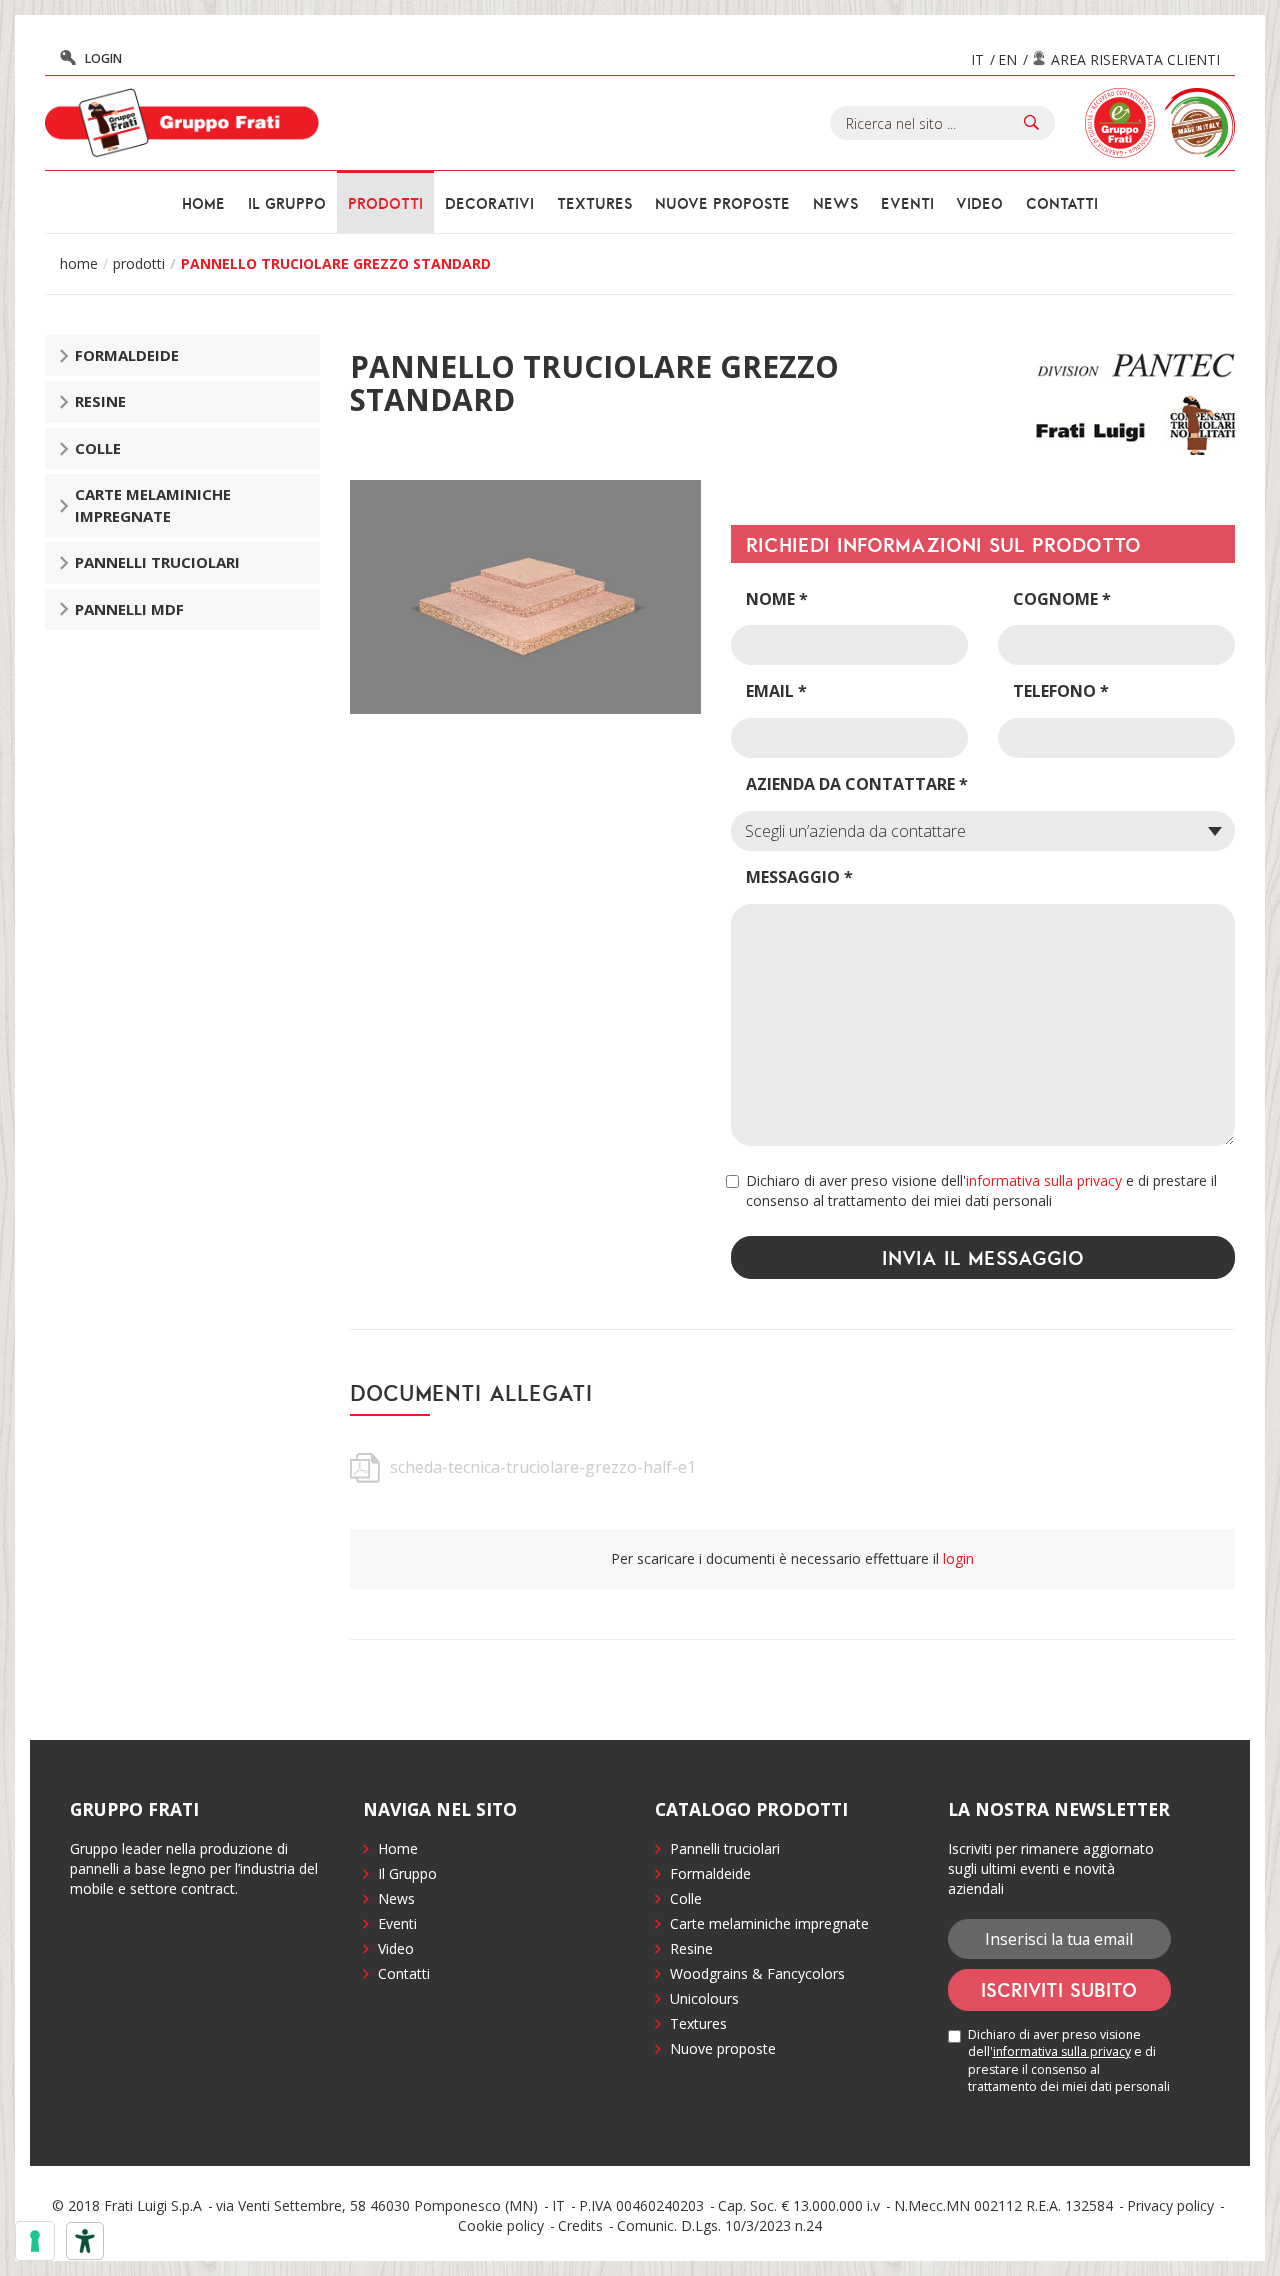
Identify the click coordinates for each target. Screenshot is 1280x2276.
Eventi (907, 203)
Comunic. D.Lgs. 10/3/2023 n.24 (719, 2225)
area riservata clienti (1135, 59)
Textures (595, 203)
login (103, 58)
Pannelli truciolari (157, 562)
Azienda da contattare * (857, 784)
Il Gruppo (407, 1873)
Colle (98, 448)
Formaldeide (127, 355)
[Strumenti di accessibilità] (85, 2241)
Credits (580, 2225)
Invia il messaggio (983, 1257)
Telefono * (1061, 691)
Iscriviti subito (1059, 1989)
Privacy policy (1170, 2205)
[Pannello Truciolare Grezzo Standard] (525, 597)
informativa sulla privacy (1044, 1180)
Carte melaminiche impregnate (153, 504)
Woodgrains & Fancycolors (757, 1973)
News (836, 203)
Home (203, 203)
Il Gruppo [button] (287, 203)
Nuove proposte (722, 203)
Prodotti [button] (385, 203)
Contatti (1062, 203)
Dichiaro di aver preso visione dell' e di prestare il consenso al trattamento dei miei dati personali (981, 1190)
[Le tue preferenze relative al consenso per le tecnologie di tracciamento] (35, 2241)
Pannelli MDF (129, 609)
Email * (776, 691)
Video (979, 203)
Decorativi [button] (489, 203)
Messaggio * (799, 877)
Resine (100, 401)
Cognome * (1062, 599)
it (977, 59)
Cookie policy (501, 2225)
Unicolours (704, 1998)
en (1007, 59)
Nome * (777, 599)
